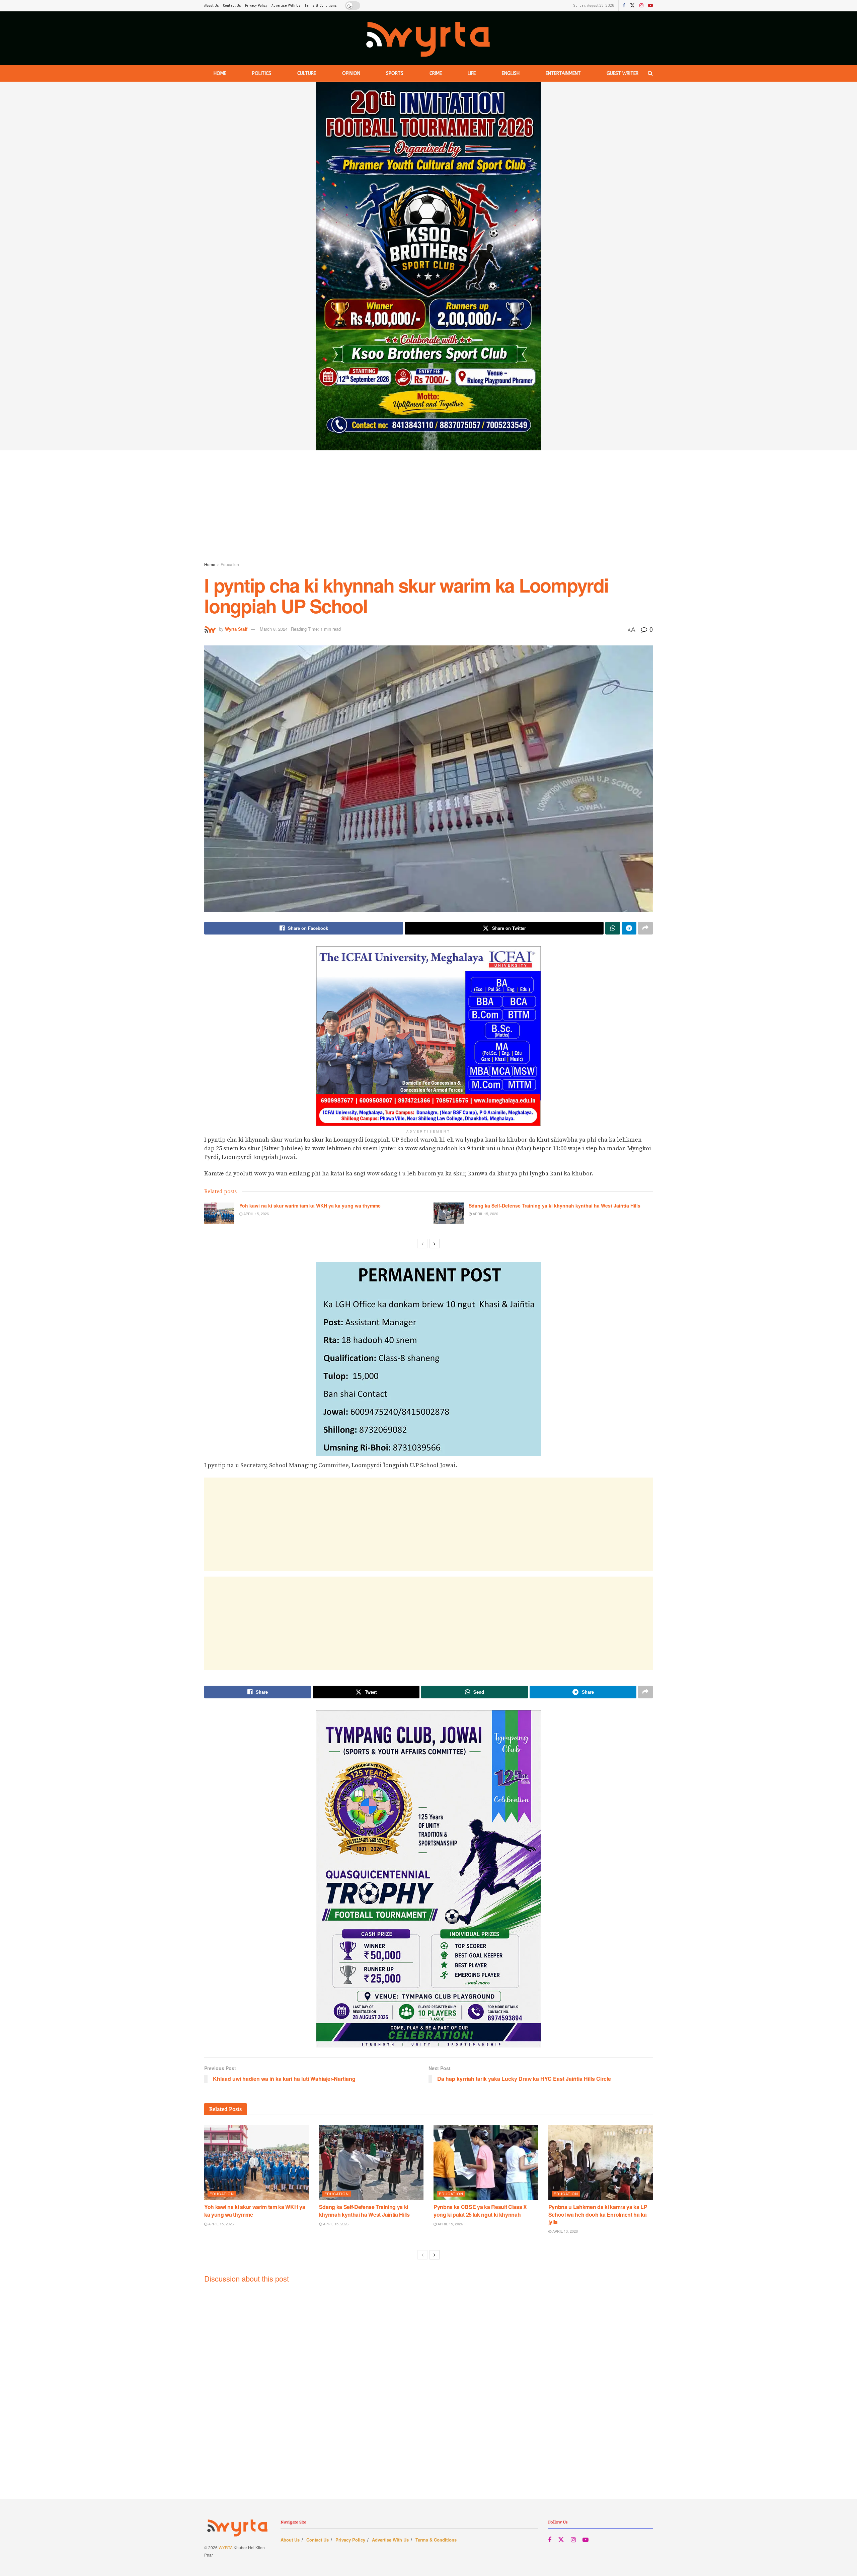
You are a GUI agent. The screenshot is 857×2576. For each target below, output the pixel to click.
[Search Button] (650, 73)
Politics (262, 73)
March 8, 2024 (274, 629)
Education (230, 564)
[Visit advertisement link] (428, 266)
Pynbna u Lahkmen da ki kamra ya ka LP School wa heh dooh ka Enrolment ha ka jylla (598, 2214)
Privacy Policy (256, 5)
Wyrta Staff (236, 629)
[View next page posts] (435, 1244)
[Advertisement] (428, 507)
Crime (436, 73)
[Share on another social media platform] (645, 928)
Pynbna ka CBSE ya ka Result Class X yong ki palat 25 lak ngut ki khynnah (480, 2210)
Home (220, 73)
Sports (395, 73)
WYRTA (226, 2547)
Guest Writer (622, 73)
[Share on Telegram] (629, 928)
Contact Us (232, 5)
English (511, 73)
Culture (307, 73)
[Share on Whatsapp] (613, 928)
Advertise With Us (286, 5)
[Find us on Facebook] (624, 6)
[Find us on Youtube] (650, 6)
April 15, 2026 (256, 1214)
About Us (212, 5)
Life (472, 73)
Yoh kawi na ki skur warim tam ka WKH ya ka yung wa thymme (310, 1206)
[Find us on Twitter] (632, 6)
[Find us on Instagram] (641, 6)
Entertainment (563, 73)
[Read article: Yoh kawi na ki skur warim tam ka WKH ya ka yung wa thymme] (219, 1213)
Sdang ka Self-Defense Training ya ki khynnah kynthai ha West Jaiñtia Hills (555, 1206)
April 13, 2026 (565, 2231)
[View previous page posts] (422, 1244)
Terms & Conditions (321, 5)
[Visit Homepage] (429, 38)
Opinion (351, 73)
